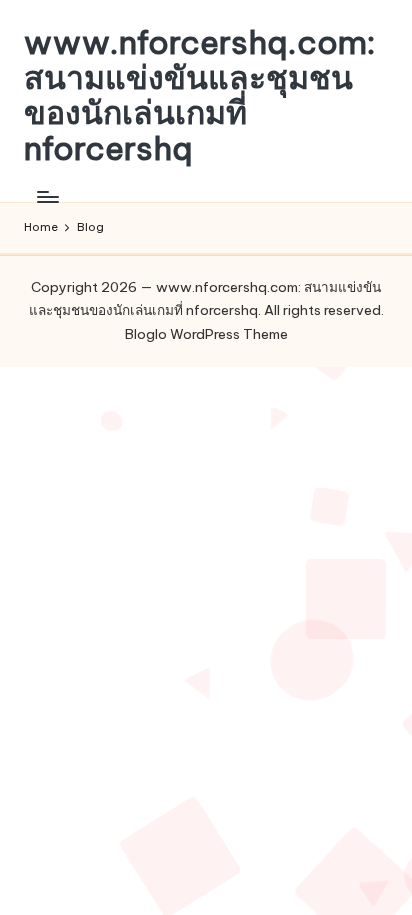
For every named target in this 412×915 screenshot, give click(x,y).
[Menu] (47, 196)
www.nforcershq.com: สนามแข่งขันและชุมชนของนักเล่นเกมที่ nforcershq (200, 95)
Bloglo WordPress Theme (206, 334)
